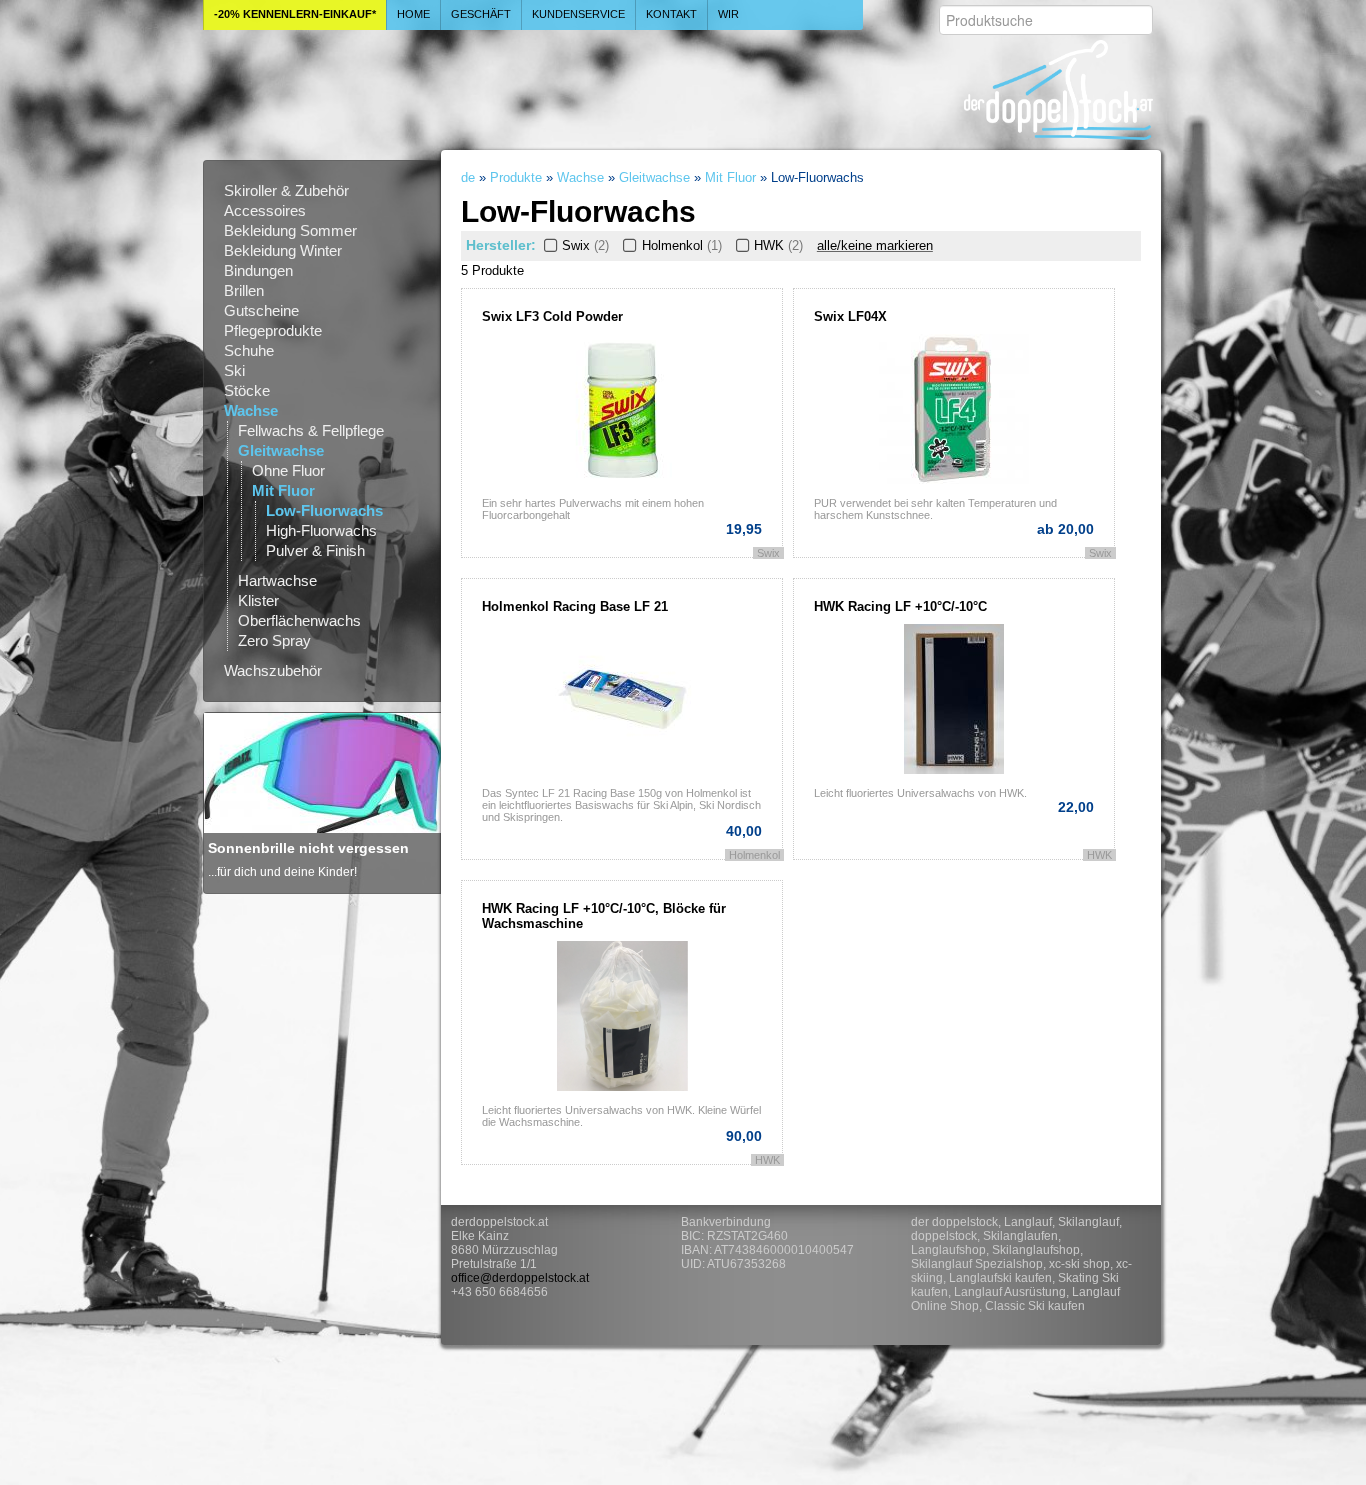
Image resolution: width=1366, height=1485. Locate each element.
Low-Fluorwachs (324, 510)
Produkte (516, 177)
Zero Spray (274, 640)
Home (413, 14)
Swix (585, 245)
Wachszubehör (273, 670)
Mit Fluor (283, 490)
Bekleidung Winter (283, 250)
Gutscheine (261, 310)
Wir (728, 14)
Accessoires (265, 210)
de (468, 177)
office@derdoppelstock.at (520, 1278)
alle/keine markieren (875, 245)
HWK (778, 245)
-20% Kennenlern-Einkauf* (295, 14)
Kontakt (671, 14)
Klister (258, 600)
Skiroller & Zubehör (286, 190)
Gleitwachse (281, 450)
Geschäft (481, 14)
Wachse (251, 410)
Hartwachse (277, 580)
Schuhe (249, 350)
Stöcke (247, 390)
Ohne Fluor (288, 470)
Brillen (244, 290)
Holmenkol (681, 245)
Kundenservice (578, 14)
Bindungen (258, 270)
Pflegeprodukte (273, 330)
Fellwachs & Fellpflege (311, 430)
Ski (234, 370)
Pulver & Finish (315, 550)
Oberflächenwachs (299, 620)
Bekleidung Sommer (290, 230)
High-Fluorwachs (321, 530)
